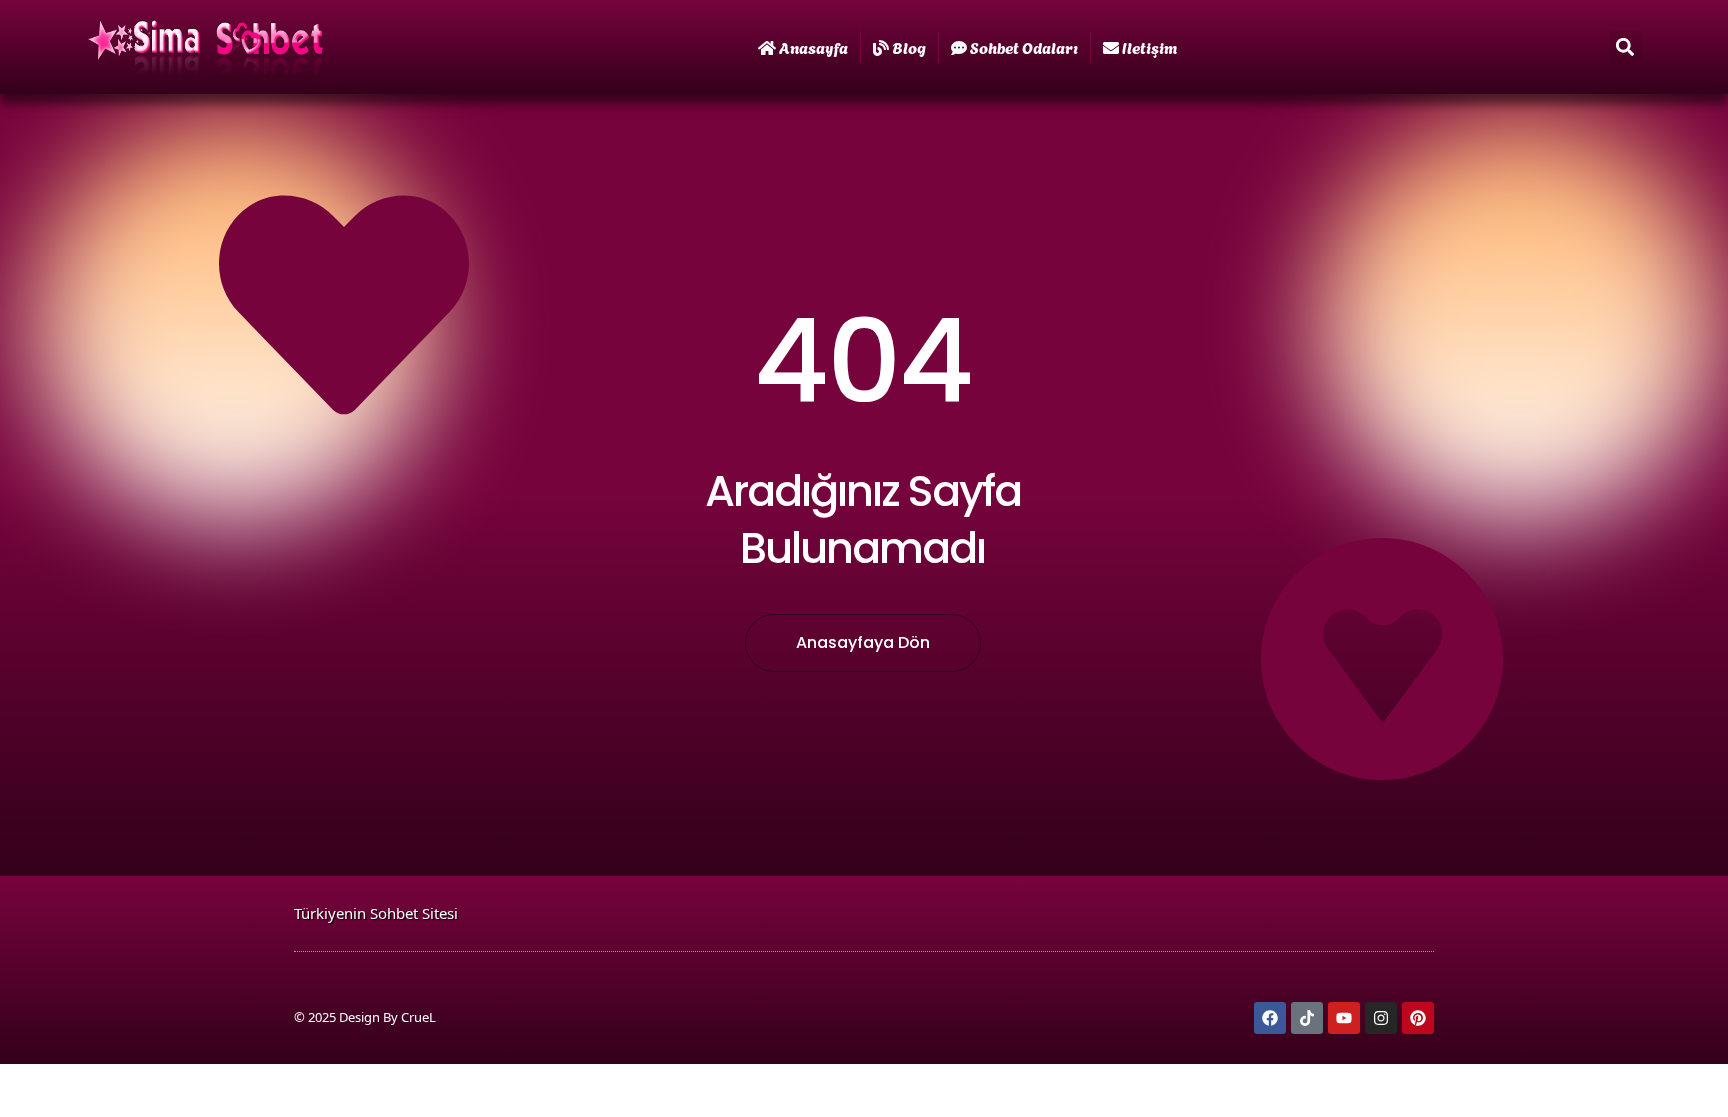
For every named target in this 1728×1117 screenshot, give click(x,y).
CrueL (418, 1017)
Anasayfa (813, 46)
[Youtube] (1344, 1018)
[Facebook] (1270, 1018)
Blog (909, 46)
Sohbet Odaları (1024, 46)
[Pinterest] (1418, 1018)
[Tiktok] (1307, 1018)
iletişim (1149, 46)
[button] (1625, 47)
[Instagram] (1381, 1018)
